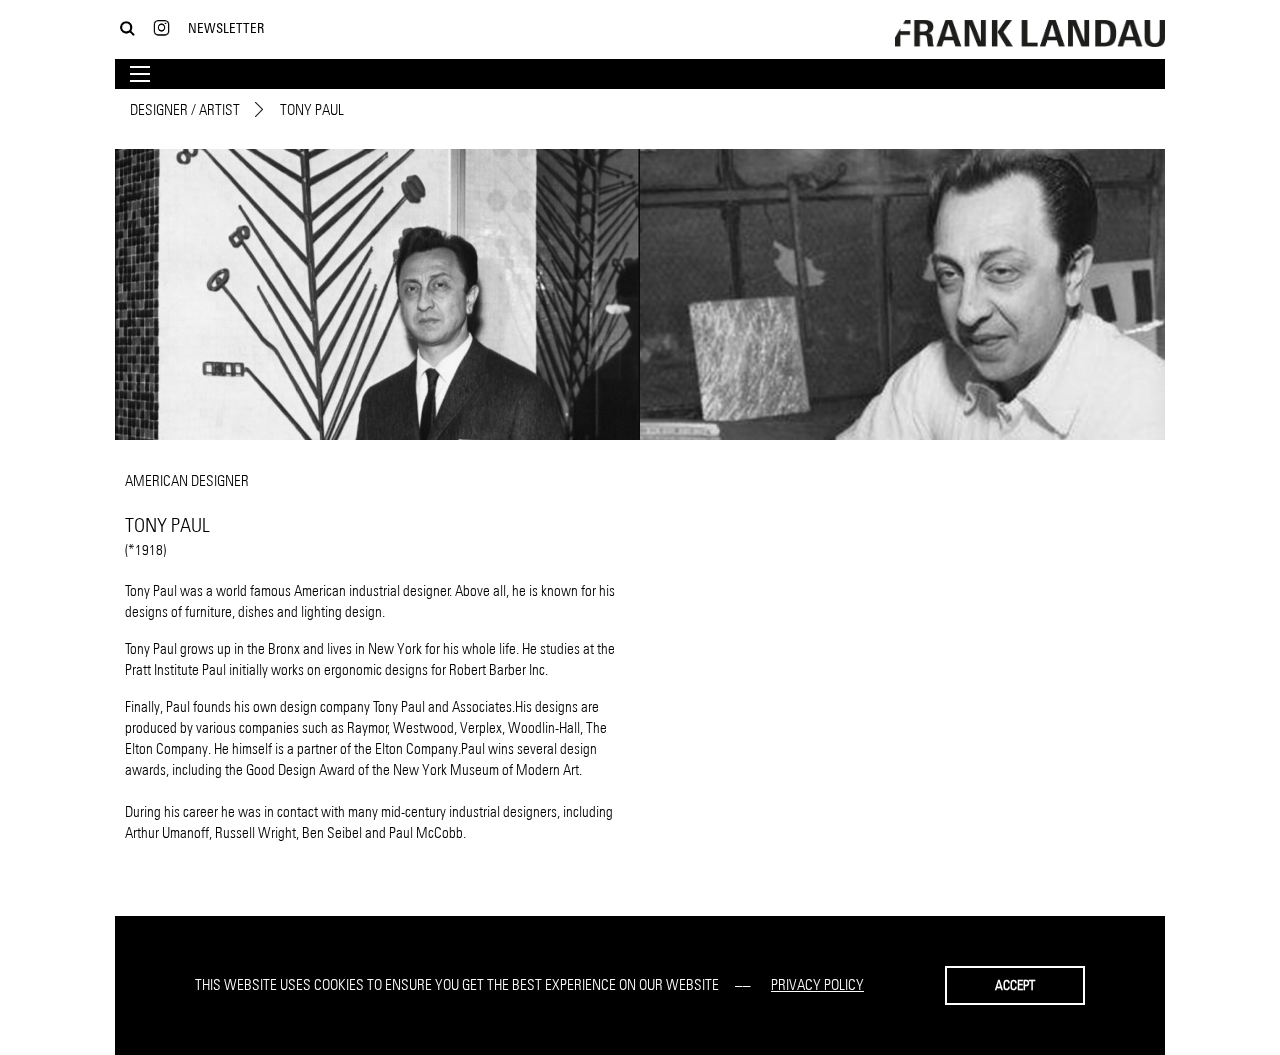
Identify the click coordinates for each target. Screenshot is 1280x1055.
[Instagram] (161, 28)
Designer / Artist (185, 109)
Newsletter (226, 27)
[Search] (127, 28)
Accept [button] (1015, 985)
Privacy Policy (817, 984)
